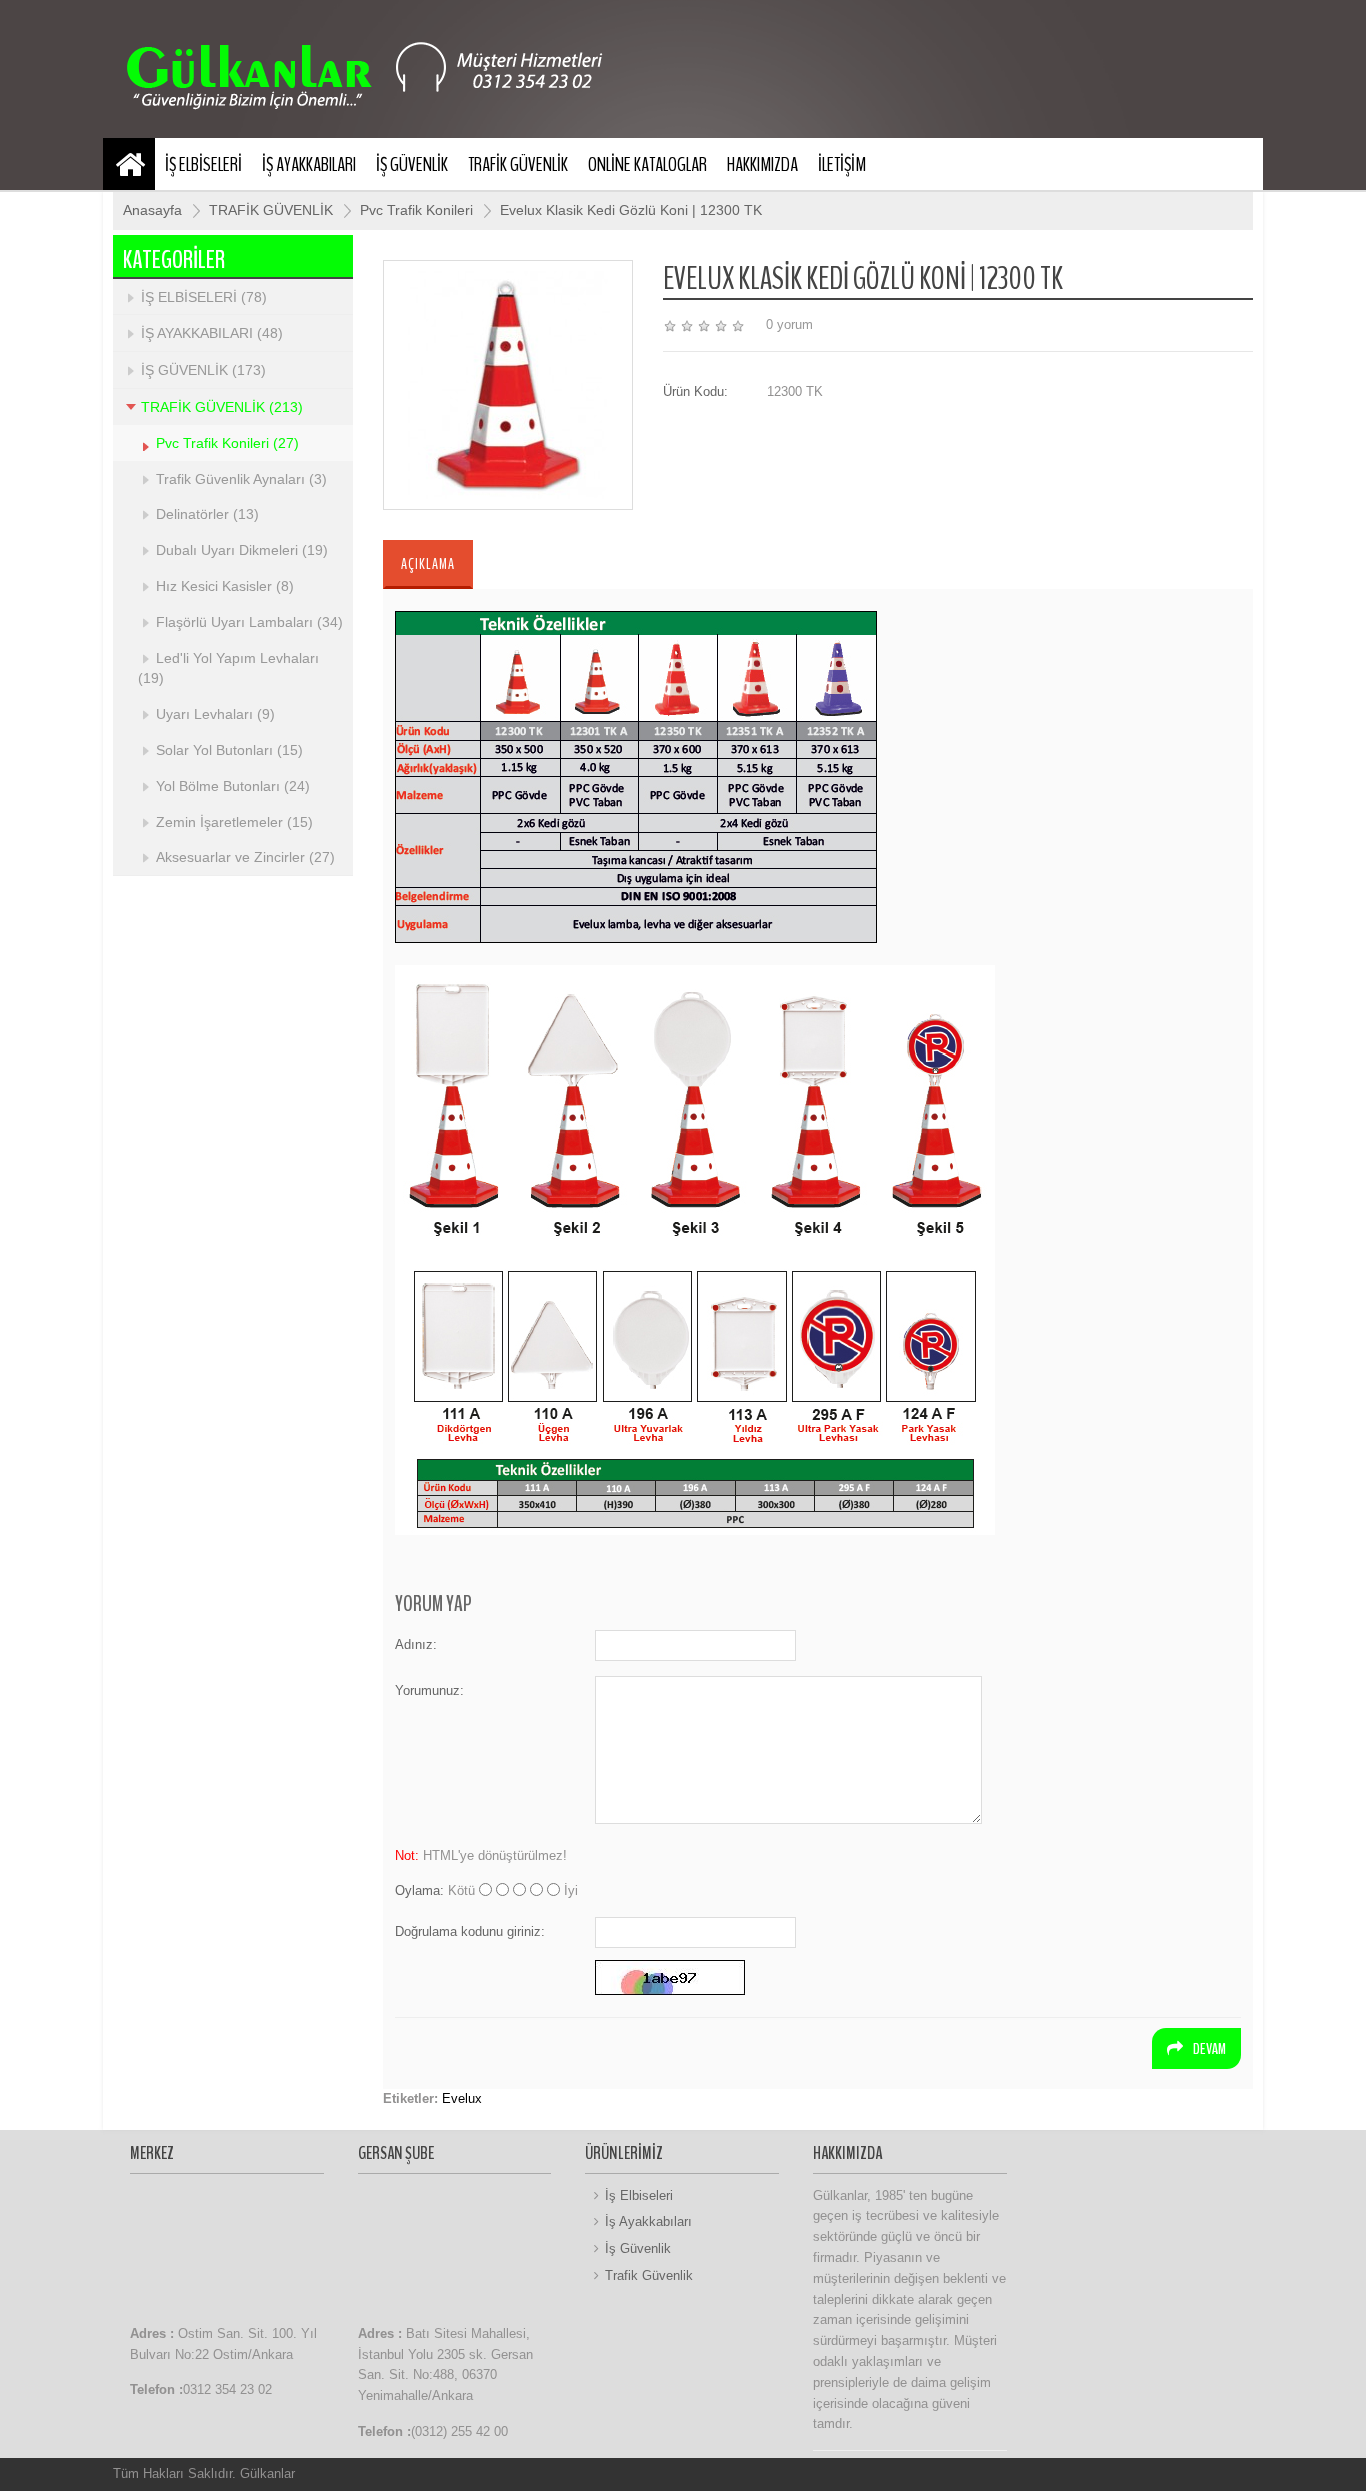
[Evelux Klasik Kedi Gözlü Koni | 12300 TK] (508, 383)
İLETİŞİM (842, 164)
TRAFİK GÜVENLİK (518, 164)
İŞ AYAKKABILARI (309, 164)
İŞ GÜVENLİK (412, 164)
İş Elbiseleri (639, 2195)
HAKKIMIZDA (762, 164)
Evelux (462, 2098)
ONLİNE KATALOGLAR (647, 164)
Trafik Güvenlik (649, 2275)
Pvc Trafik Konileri (418, 210)
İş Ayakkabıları (648, 2221)
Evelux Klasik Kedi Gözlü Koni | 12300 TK (631, 210)
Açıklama (428, 564)
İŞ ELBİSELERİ (203, 164)
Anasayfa (152, 210)
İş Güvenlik (638, 2248)
